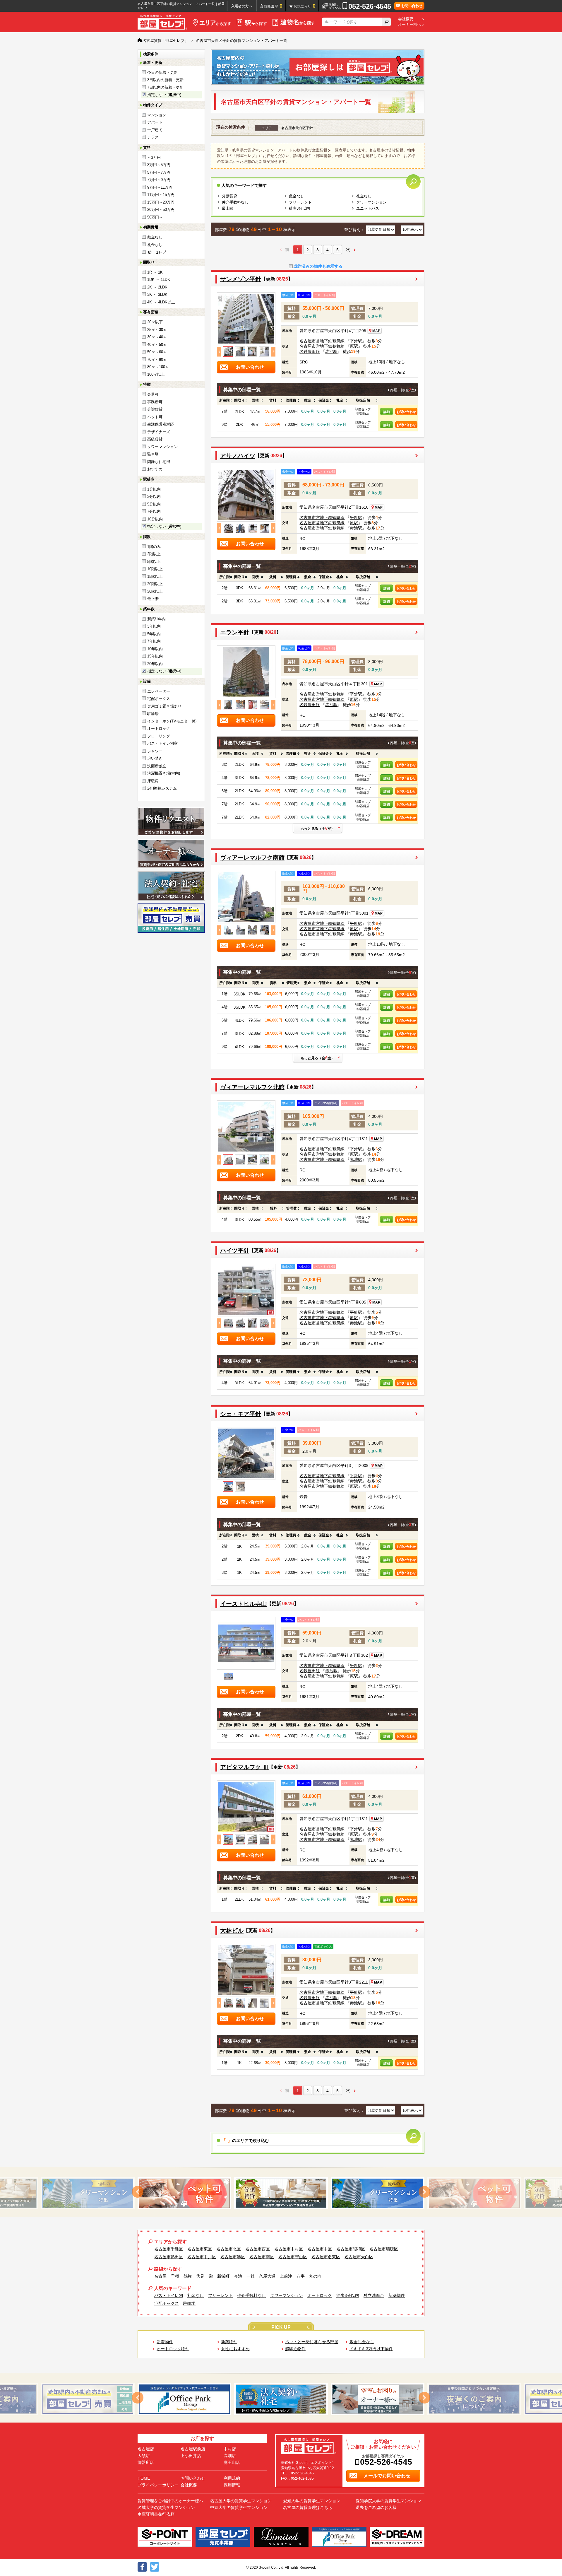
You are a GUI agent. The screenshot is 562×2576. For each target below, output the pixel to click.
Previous (219, 352)
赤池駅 (331, 351)
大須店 (144, 2456)
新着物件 (165, 2342)
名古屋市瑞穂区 (384, 2249)
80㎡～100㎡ (158, 367)
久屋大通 (267, 2276)
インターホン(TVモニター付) (172, 721)
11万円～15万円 (161, 195)
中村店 (230, 2449)
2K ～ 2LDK (157, 287)
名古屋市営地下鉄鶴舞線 (322, 341)
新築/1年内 (156, 619)
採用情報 (232, 2485)
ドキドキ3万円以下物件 (371, 2349)
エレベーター (159, 691)
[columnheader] (225, 401)
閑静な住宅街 (159, 462)
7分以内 (154, 511)
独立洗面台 (374, 2295)
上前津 (286, 2276)
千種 (175, 2276)
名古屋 (160, 2276)
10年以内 (155, 649)
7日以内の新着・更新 (165, 87)
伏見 (200, 2276)
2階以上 (154, 554)
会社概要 (406, 19)
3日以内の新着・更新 (165, 80)
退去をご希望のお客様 (376, 2507)
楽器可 (153, 394)
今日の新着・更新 (162, 72)
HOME (144, 2478)
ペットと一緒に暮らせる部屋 (312, 2342)
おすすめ (155, 469)
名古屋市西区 (258, 2249)
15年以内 (155, 656)
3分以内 (154, 497)
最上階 (153, 599)
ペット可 (155, 417)
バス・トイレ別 (169, 2295)
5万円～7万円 (159, 172)
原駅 (354, 346)
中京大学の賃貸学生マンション (239, 2507)
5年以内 (154, 634)
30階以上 (155, 591)
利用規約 (232, 2478)
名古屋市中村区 (289, 2249)
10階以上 (155, 569)
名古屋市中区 (320, 2249)
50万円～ (155, 217)
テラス (153, 137)
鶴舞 (188, 2276)
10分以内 (155, 519)
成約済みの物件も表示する (318, 266)
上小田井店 (191, 2456)
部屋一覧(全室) (403, 390)
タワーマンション (162, 447)
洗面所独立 (157, 766)
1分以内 (154, 489)
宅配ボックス (159, 699)
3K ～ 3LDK (157, 294)
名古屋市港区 (233, 2257)
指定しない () (164, 95)
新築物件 (397, 2295)
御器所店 (146, 2462)
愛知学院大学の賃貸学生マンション (388, 2501)
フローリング (159, 736)
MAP (376, 331)
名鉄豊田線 (310, 351)
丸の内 (315, 2276)
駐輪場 (153, 714)
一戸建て (155, 130)
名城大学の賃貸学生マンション (166, 2507)
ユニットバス (368, 208)
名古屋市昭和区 (351, 2249)
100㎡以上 (156, 374)
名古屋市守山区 (293, 2257)
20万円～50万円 (161, 210)
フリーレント (300, 202)
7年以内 (154, 641)
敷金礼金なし (362, 2342)
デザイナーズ (159, 432)
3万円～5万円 (159, 165)
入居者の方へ (242, 6)
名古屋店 (146, 2449)
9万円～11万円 (160, 187)
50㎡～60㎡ (157, 352)
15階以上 (155, 576)
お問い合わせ (406, 412)
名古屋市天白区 (359, 2257)
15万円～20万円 (161, 202)
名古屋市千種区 (169, 2249)
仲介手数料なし (235, 202)
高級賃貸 (155, 439)
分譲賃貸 (155, 409)
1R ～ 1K (155, 272)
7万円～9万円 (159, 180)
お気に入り (305, 6)
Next (273, 352)
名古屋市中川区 (202, 2257)
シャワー (155, 751)
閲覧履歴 (273, 6)
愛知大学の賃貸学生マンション (312, 2501)
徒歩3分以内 (299, 208)
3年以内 (154, 626)
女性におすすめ (235, 2349)
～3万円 (154, 157)
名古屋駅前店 (193, 2449)
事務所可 (155, 402)
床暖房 (153, 781)
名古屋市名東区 (326, 2257)
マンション (157, 115)
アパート (155, 122)
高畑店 (230, 2456)
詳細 (387, 412)
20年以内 (155, 664)
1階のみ (154, 547)
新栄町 (223, 2276)
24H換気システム (162, 788)
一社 (251, 2276)
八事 (301, 2276)
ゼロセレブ (157, 252)
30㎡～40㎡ (157, 337)
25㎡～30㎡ (157, 330)
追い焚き (155, 758)
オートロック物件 (173, 2349)
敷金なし (155, 237)
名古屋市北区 (229, 2249)
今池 (238, 2276)
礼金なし (155, 245)
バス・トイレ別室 (162, 743)
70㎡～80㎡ (157, 359)
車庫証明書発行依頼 (156, 2514)
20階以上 (155, 584)
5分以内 (154, 504)
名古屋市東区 (200, 2249)
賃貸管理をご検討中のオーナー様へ (170, 2501)
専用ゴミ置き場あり (164, 706)
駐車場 (153, 454)
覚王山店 (232, 2462)
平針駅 (356, 341)
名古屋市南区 (262, 2257)
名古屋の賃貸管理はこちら (308, 2507)
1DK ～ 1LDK (159, 280)
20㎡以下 (155, 322)
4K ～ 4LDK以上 (161, 302)
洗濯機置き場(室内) (164, 773)
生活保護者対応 (161, 424)
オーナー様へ (409, 25)
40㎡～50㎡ (157, 345)
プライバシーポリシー (158, 2485)
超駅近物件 (295, 2349)
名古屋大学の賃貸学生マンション (241, 2501)
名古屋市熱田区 (169, 2257)
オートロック (159, 728)
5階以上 (154, 562)
